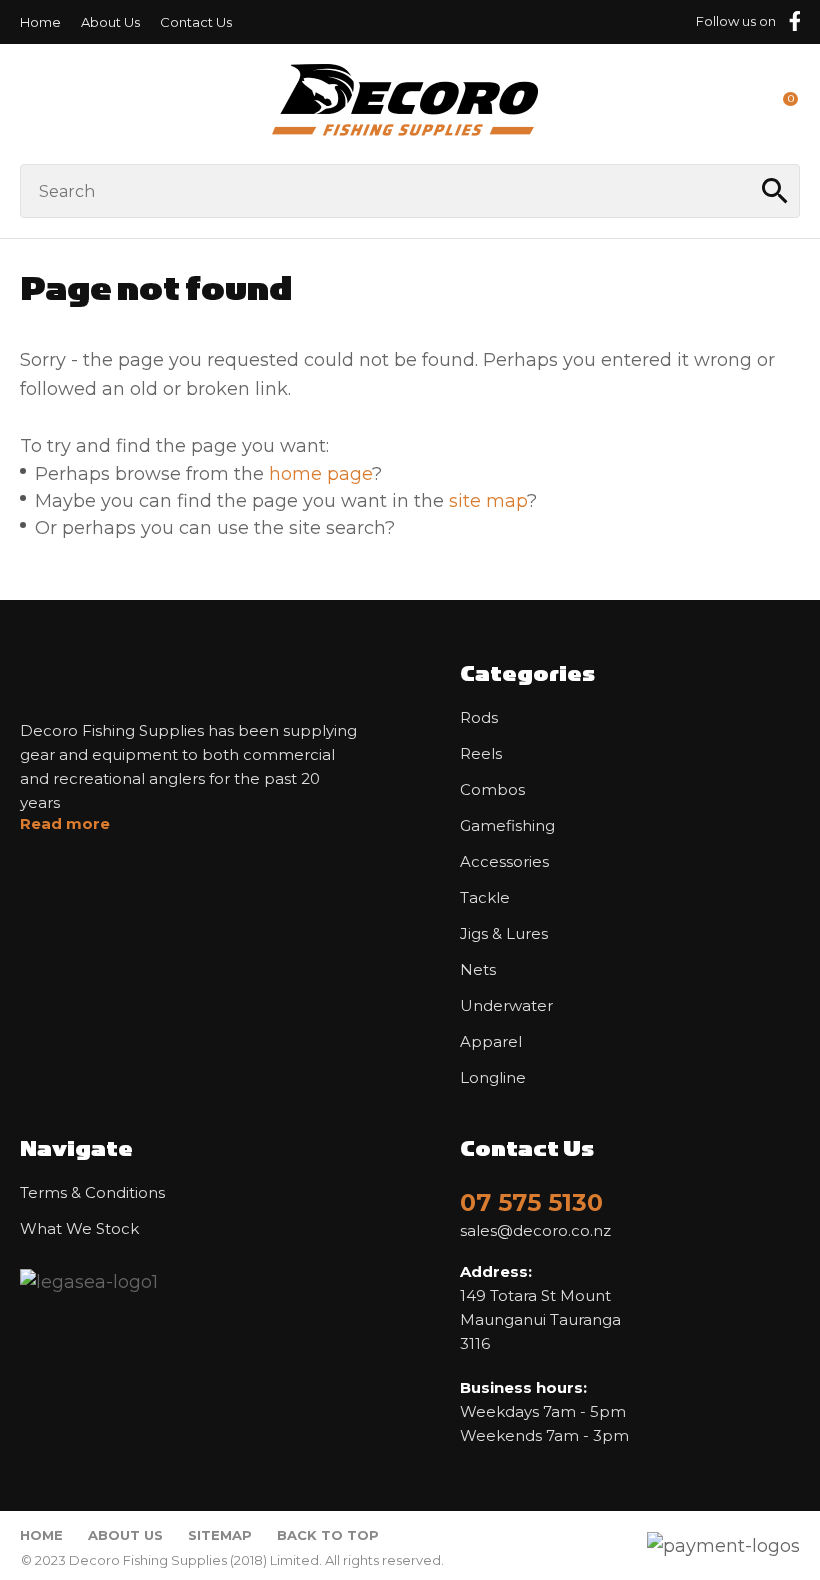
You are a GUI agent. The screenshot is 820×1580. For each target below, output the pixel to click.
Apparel (491, 1042)
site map (488, 501)
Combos (492, 790)
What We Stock (79, 1229)
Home (40, 22)
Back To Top (328, 1535)
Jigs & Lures (504, 934)
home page (320, 474)
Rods (479, 718)
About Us (110, 22)
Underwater (506, 1006)
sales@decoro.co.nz (535, 1231)
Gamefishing (507, 826)
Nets (478, 970)
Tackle (485, 898)
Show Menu (32, 103)
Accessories (504, 862)
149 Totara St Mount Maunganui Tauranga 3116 (540, 1307)
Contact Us (196, 22)
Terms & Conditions (92, 1193)
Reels (481, 754)
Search (776, 191)
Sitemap (220, 1535)
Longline (493, 1078)
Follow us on (736, 21)
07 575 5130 (531, 1202)
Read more (65, 824)
